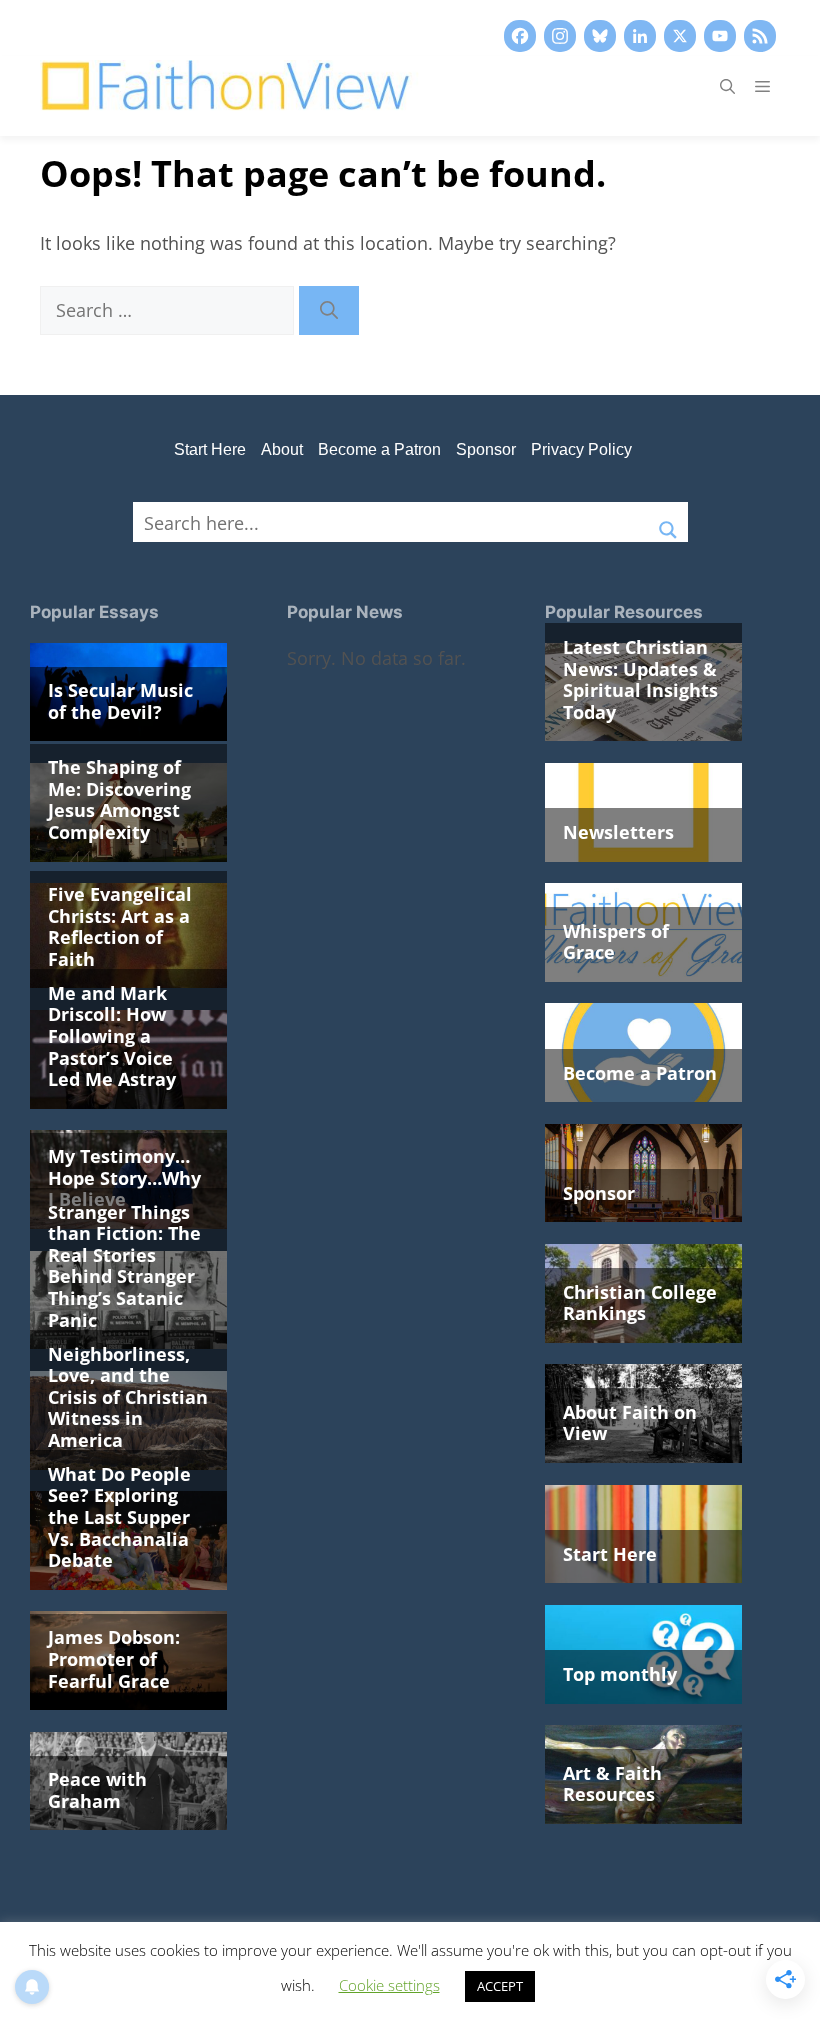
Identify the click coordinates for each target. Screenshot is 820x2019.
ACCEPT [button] (500, 1986)
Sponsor (486, 449)
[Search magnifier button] (668, 522)
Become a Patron (379, 449)
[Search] (329, 310)
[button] (727, 86)
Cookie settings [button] (389, 1985)
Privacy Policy (581, 449)
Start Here (210, 449)
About (282, 449)
